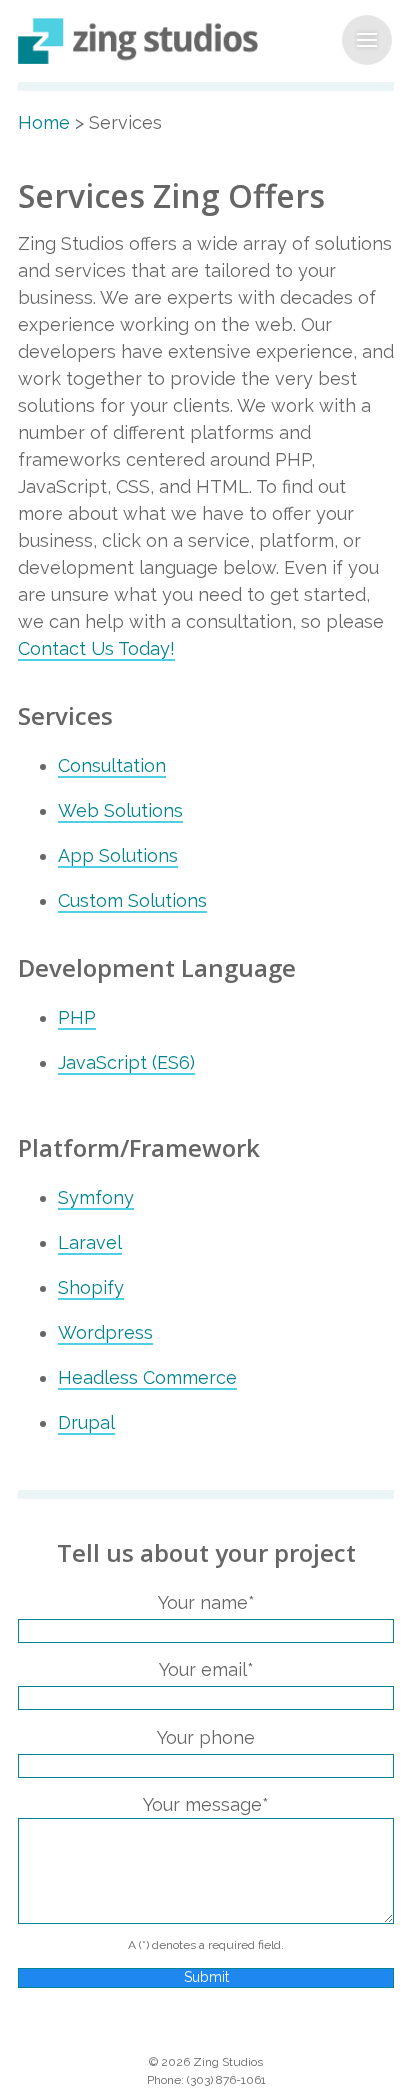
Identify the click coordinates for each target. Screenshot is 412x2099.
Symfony (96, 1197)
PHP (77, 1017)
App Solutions (118, 855)
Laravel (90, 1242)
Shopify (91, 1287)
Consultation (112, 765)
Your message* (206, 1804)
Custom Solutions (132, 900)
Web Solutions (120, 810)
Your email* (206, 1669)
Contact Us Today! (96, 648)
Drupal (86, 1422)
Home (44, 122)
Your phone (206, 1737)
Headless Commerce (147, 1377)
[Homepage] (206, 41)
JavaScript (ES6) (126, 1062)
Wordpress (105, 1332)
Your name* (206, 1602)
